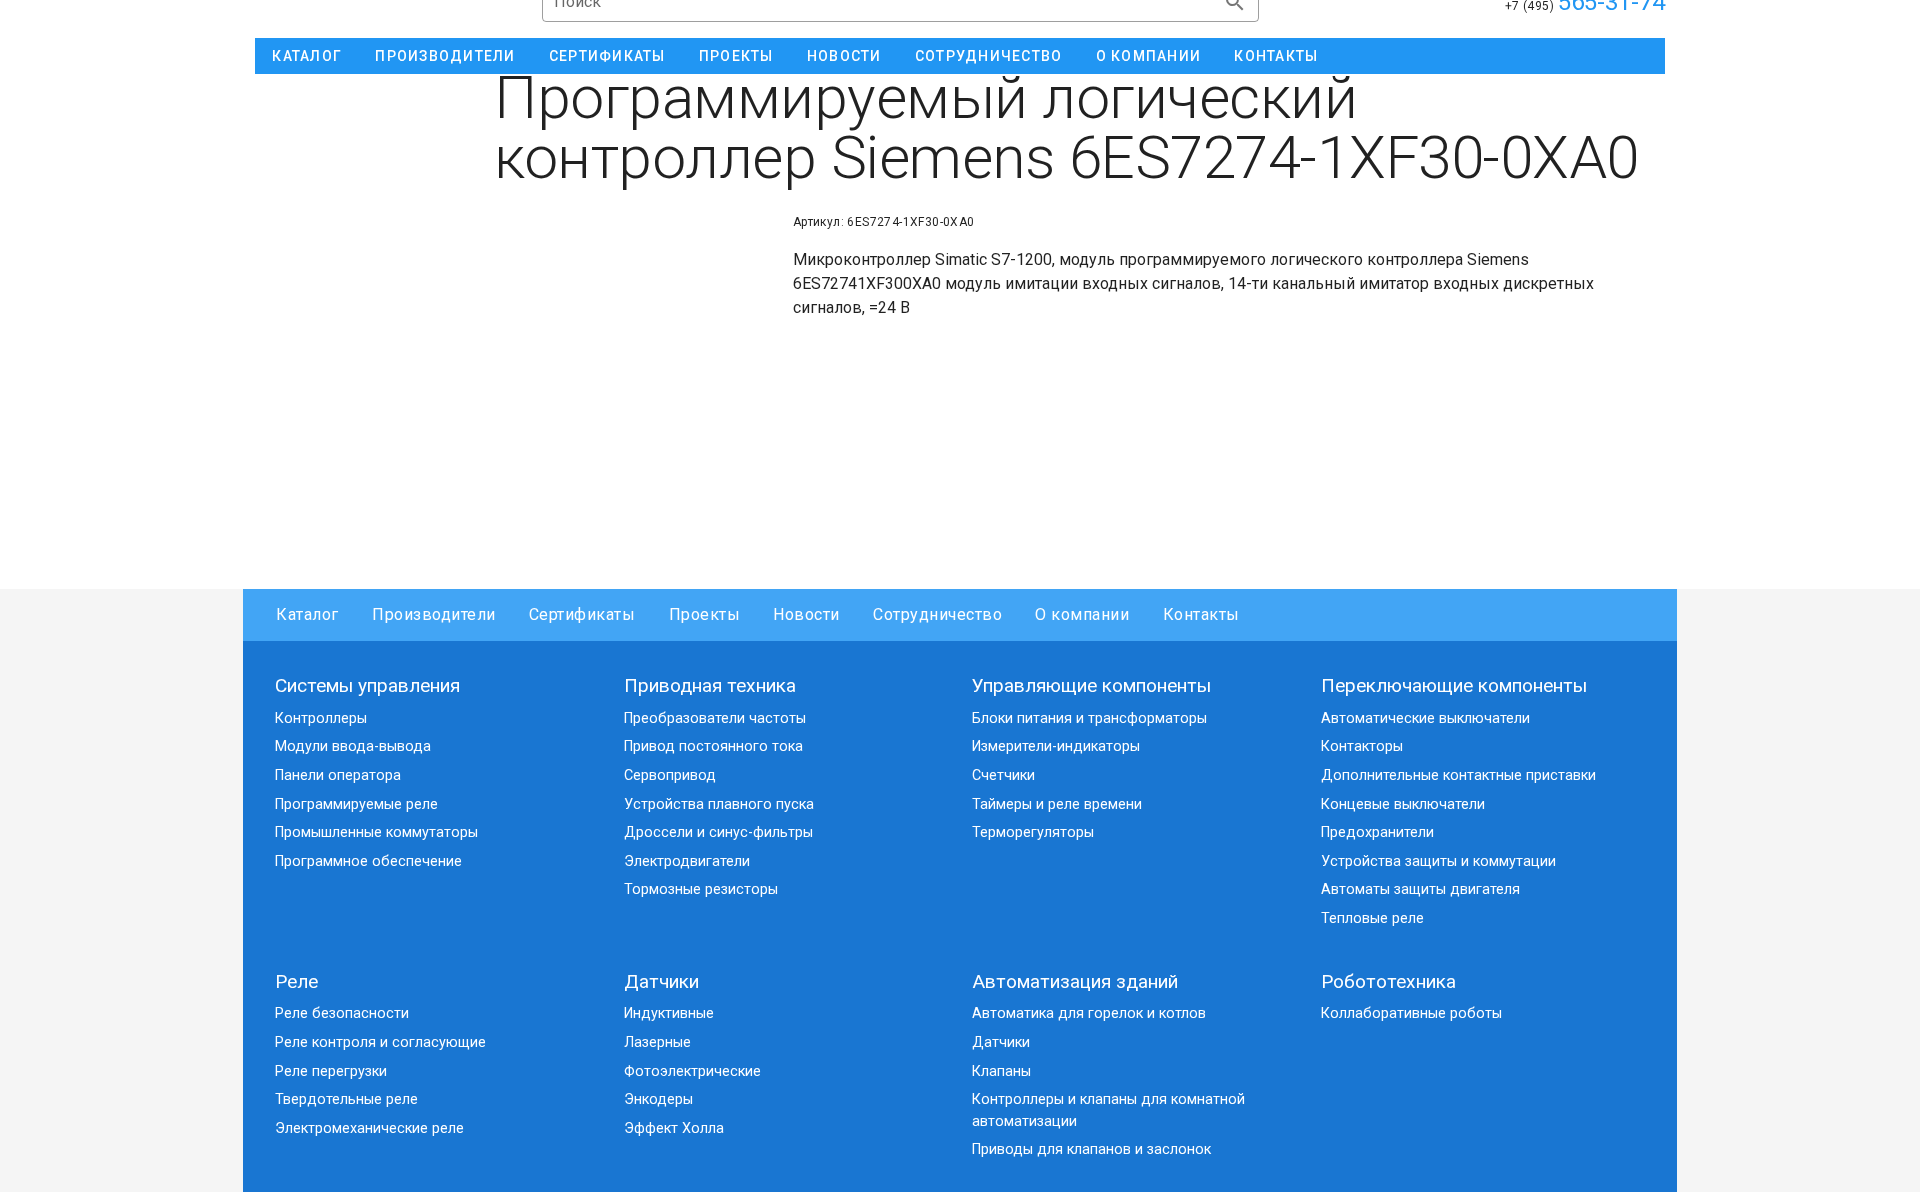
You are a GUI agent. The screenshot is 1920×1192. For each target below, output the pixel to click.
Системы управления (367, 685)
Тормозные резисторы (701, 889)
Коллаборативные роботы (1411, 1013)
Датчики (661, 981)
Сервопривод (670, 775)
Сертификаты (582, 614)
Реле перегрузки (331, 1071)
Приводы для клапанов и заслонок (1091, 1149)
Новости (806, 614)
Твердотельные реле (346, 1099)
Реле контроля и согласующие (380, 1042)
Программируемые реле (356, 804)
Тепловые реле (1372, 918)
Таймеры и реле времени (1057, 804)
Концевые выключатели (1403, 804)
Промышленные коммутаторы (376, 832)
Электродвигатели (687, 861)
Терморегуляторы (1033, 832)
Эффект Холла (674, 1128)
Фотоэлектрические (692, 1071)
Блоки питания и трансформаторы (1089, 718)
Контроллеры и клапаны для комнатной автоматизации (1108, 1110)
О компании (1082, 614)
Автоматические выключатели (1425, 718)
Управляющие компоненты (1091, 685)
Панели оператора (338, 775)
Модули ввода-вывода (353, 746)
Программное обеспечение (368, 861)
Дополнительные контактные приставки (1458, 775)
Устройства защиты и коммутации (1438, 861)
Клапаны (1001, 1071)
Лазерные (657, 1042)
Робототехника (1388, 981)
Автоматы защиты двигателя (1420, 889)
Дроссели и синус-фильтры (718, 832)
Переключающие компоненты (1454, 685)
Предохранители (1377, 832)
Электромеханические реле (369, 1128)
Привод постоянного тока (713, 746)
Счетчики (1003, 775)
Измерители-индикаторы (1056, 746)
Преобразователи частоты (715, 718)
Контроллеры (321, 718)
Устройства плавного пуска (719, 804)
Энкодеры (658, 1099)
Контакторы (1362, 746)
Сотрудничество (937, 614)
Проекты (704, 614)
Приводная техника (710, 685)
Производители (434, 614)
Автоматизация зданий (1075, 981)
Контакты (1201, 614)
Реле (296, 981)
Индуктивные (669, 1013)
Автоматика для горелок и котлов (1089, 1013)
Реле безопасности (342, 1013)
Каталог (307, 614)
